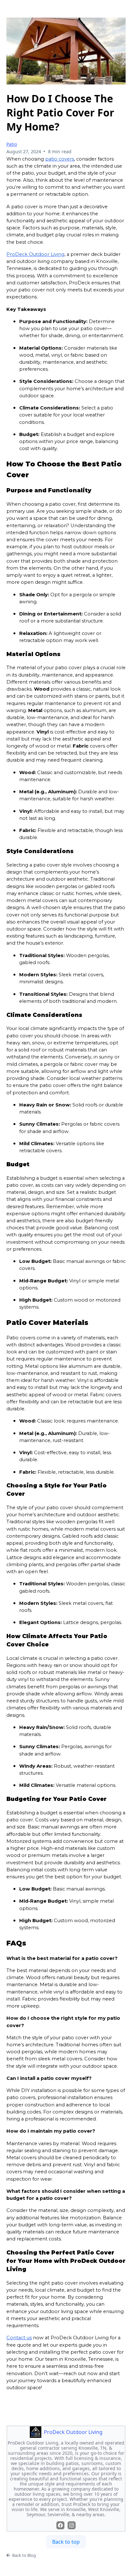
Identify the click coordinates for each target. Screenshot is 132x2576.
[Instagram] (72, 2525)
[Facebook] (60, 2525)
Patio (12, 144)
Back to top (66, 2542)
